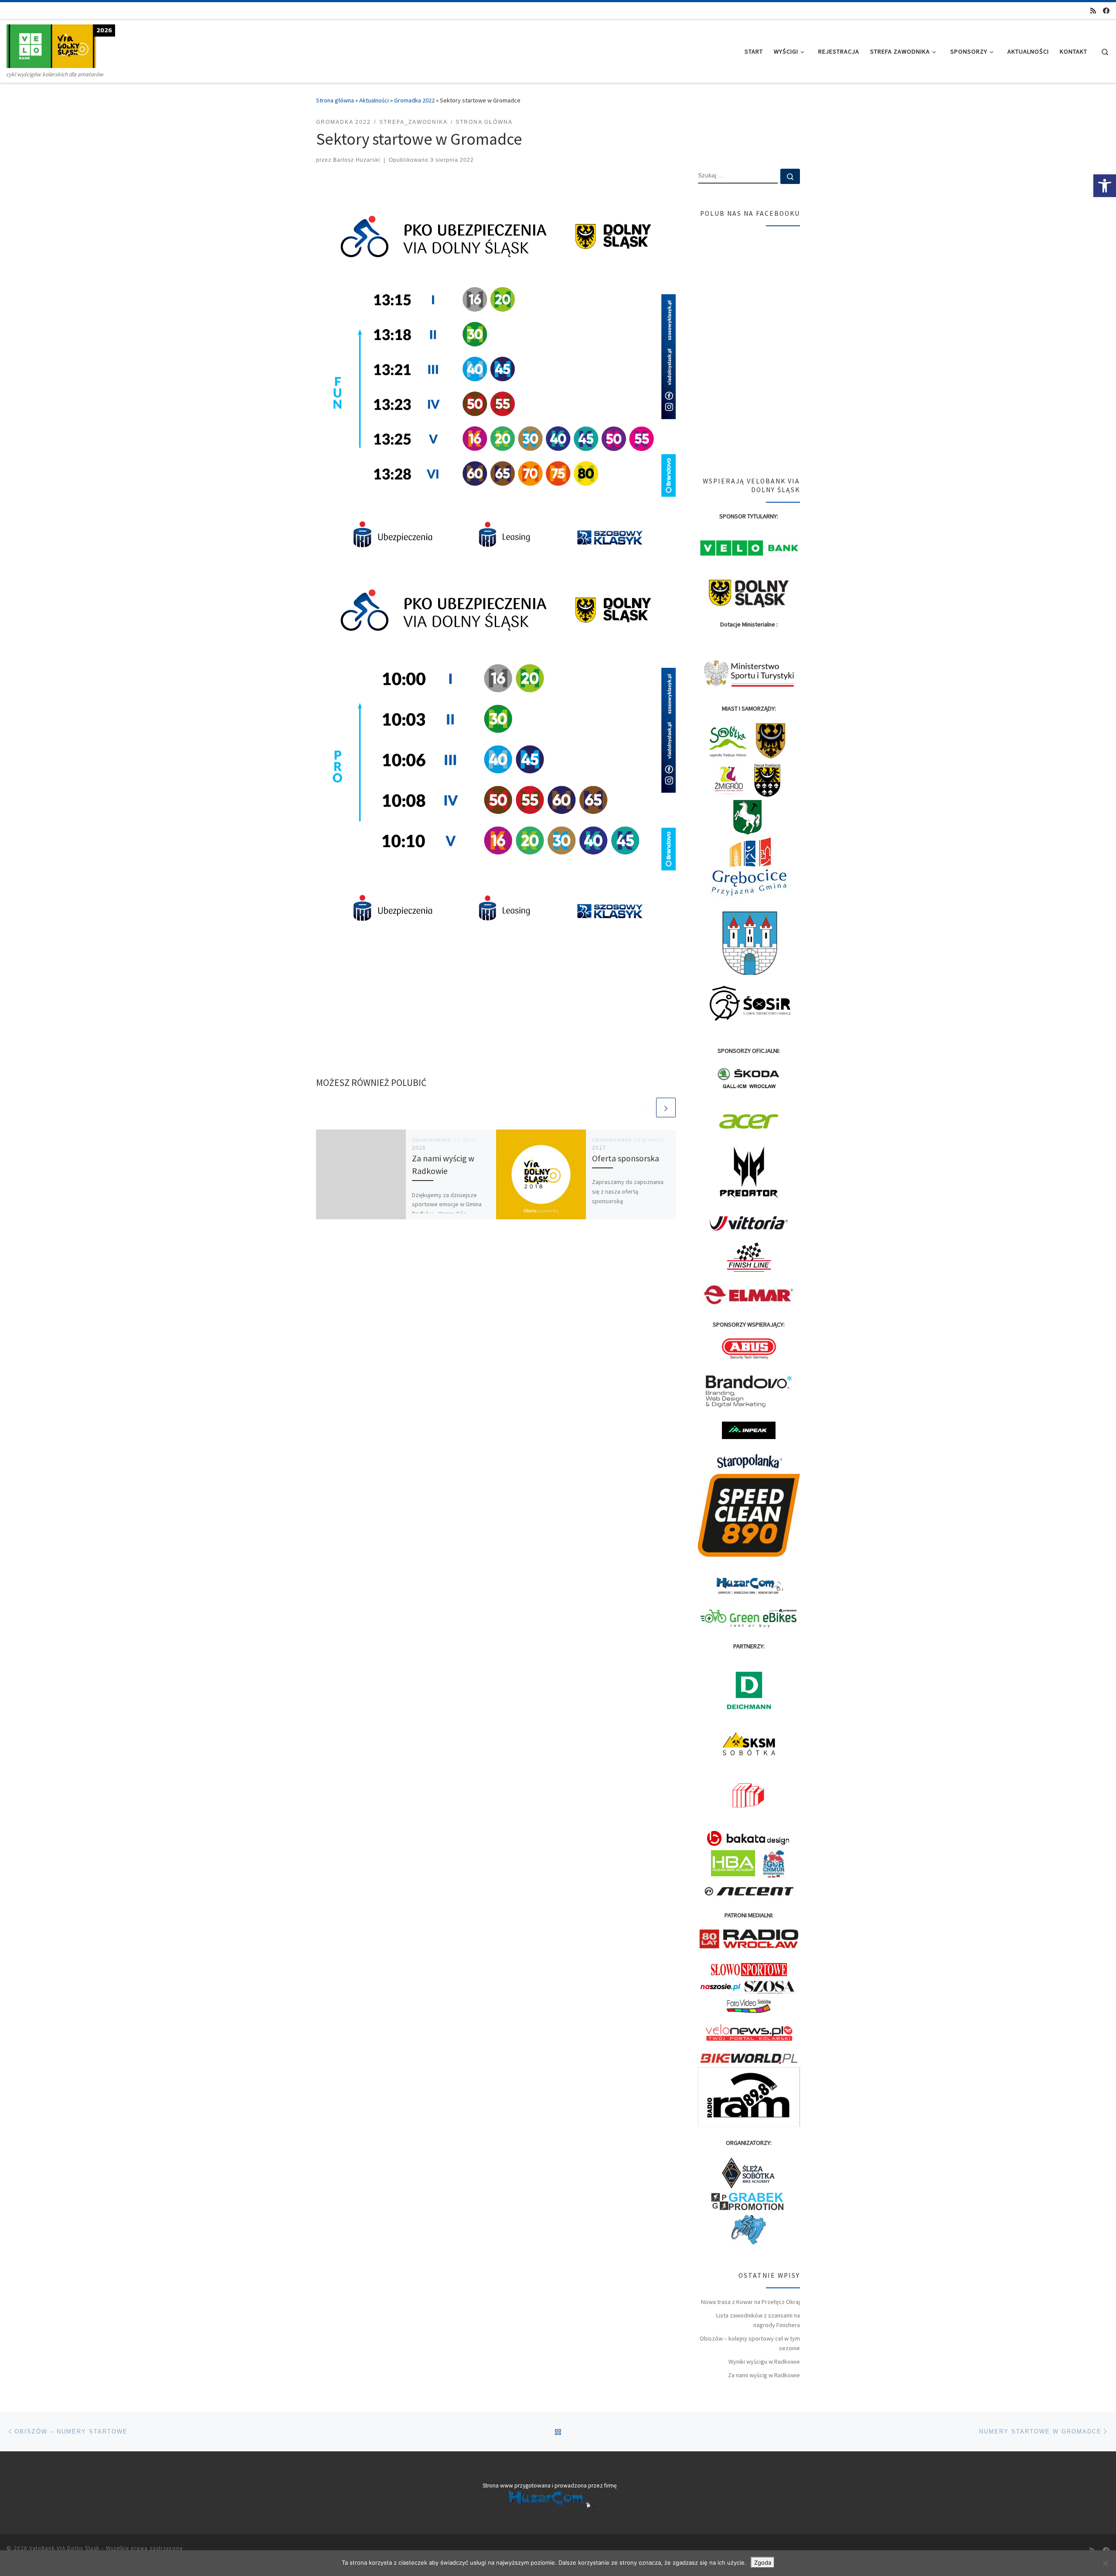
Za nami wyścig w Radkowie (764, 2375)
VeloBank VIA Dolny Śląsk (64, 2548)
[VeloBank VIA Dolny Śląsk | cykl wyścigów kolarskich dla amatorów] (61, 45)
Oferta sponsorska (626, 1158)
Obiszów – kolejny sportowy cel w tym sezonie (750, 2343)
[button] (1105, 186)
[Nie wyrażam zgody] (1105, 2563)
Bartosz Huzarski (357, 160)
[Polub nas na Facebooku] (1106, 11)
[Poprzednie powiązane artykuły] (645, 1108)
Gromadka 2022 (414, 100)
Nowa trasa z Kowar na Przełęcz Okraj (750, 2302)
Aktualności (374, 100)
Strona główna (335, 100)
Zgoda (763, 2562)
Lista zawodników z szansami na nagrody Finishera (758, 2320)
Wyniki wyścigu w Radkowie (764, 2362)
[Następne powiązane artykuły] (666, 1108)
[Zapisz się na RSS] (1093, 11)
